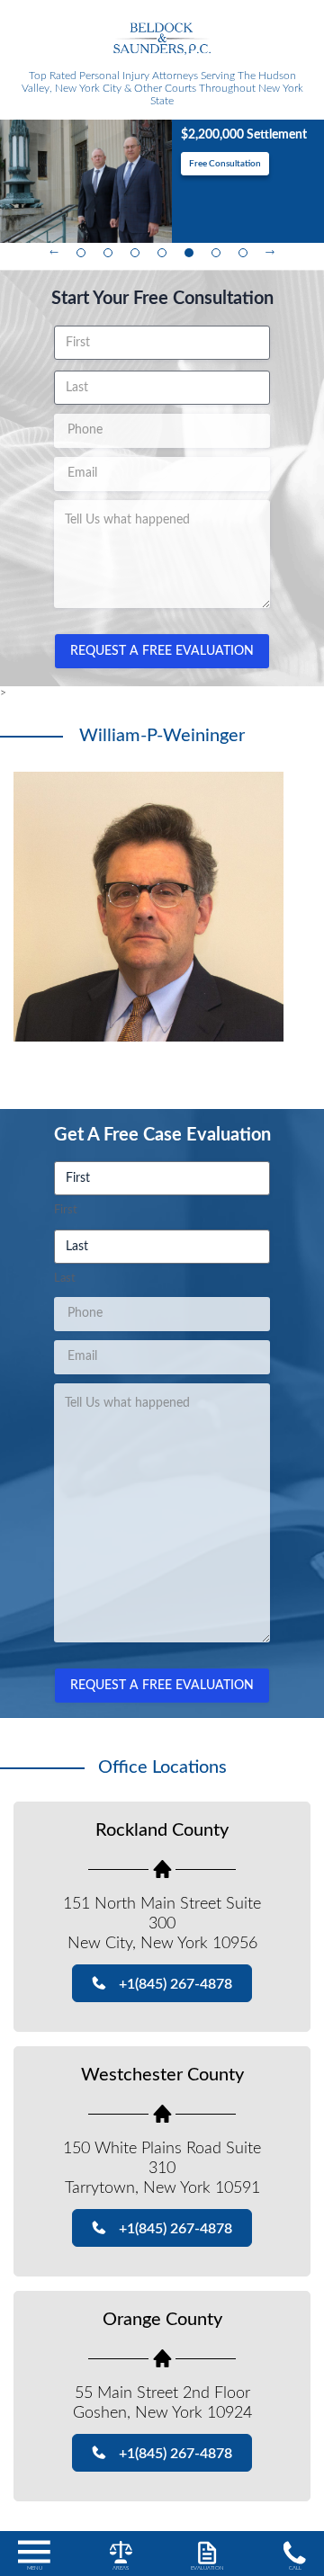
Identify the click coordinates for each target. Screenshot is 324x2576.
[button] (34, 2557)
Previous (54, 253)
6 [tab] (216, 253)
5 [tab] (189, 253)
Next (270, 253)
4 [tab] (162, 253)
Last (65, 1279)
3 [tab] (135, 253)
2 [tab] (108, 253)
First (66, 1210)
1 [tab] (81, 253)
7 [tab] (243, 253)
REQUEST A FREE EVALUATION (162, 651)
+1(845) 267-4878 (175, 1984)
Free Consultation (256, 164)
